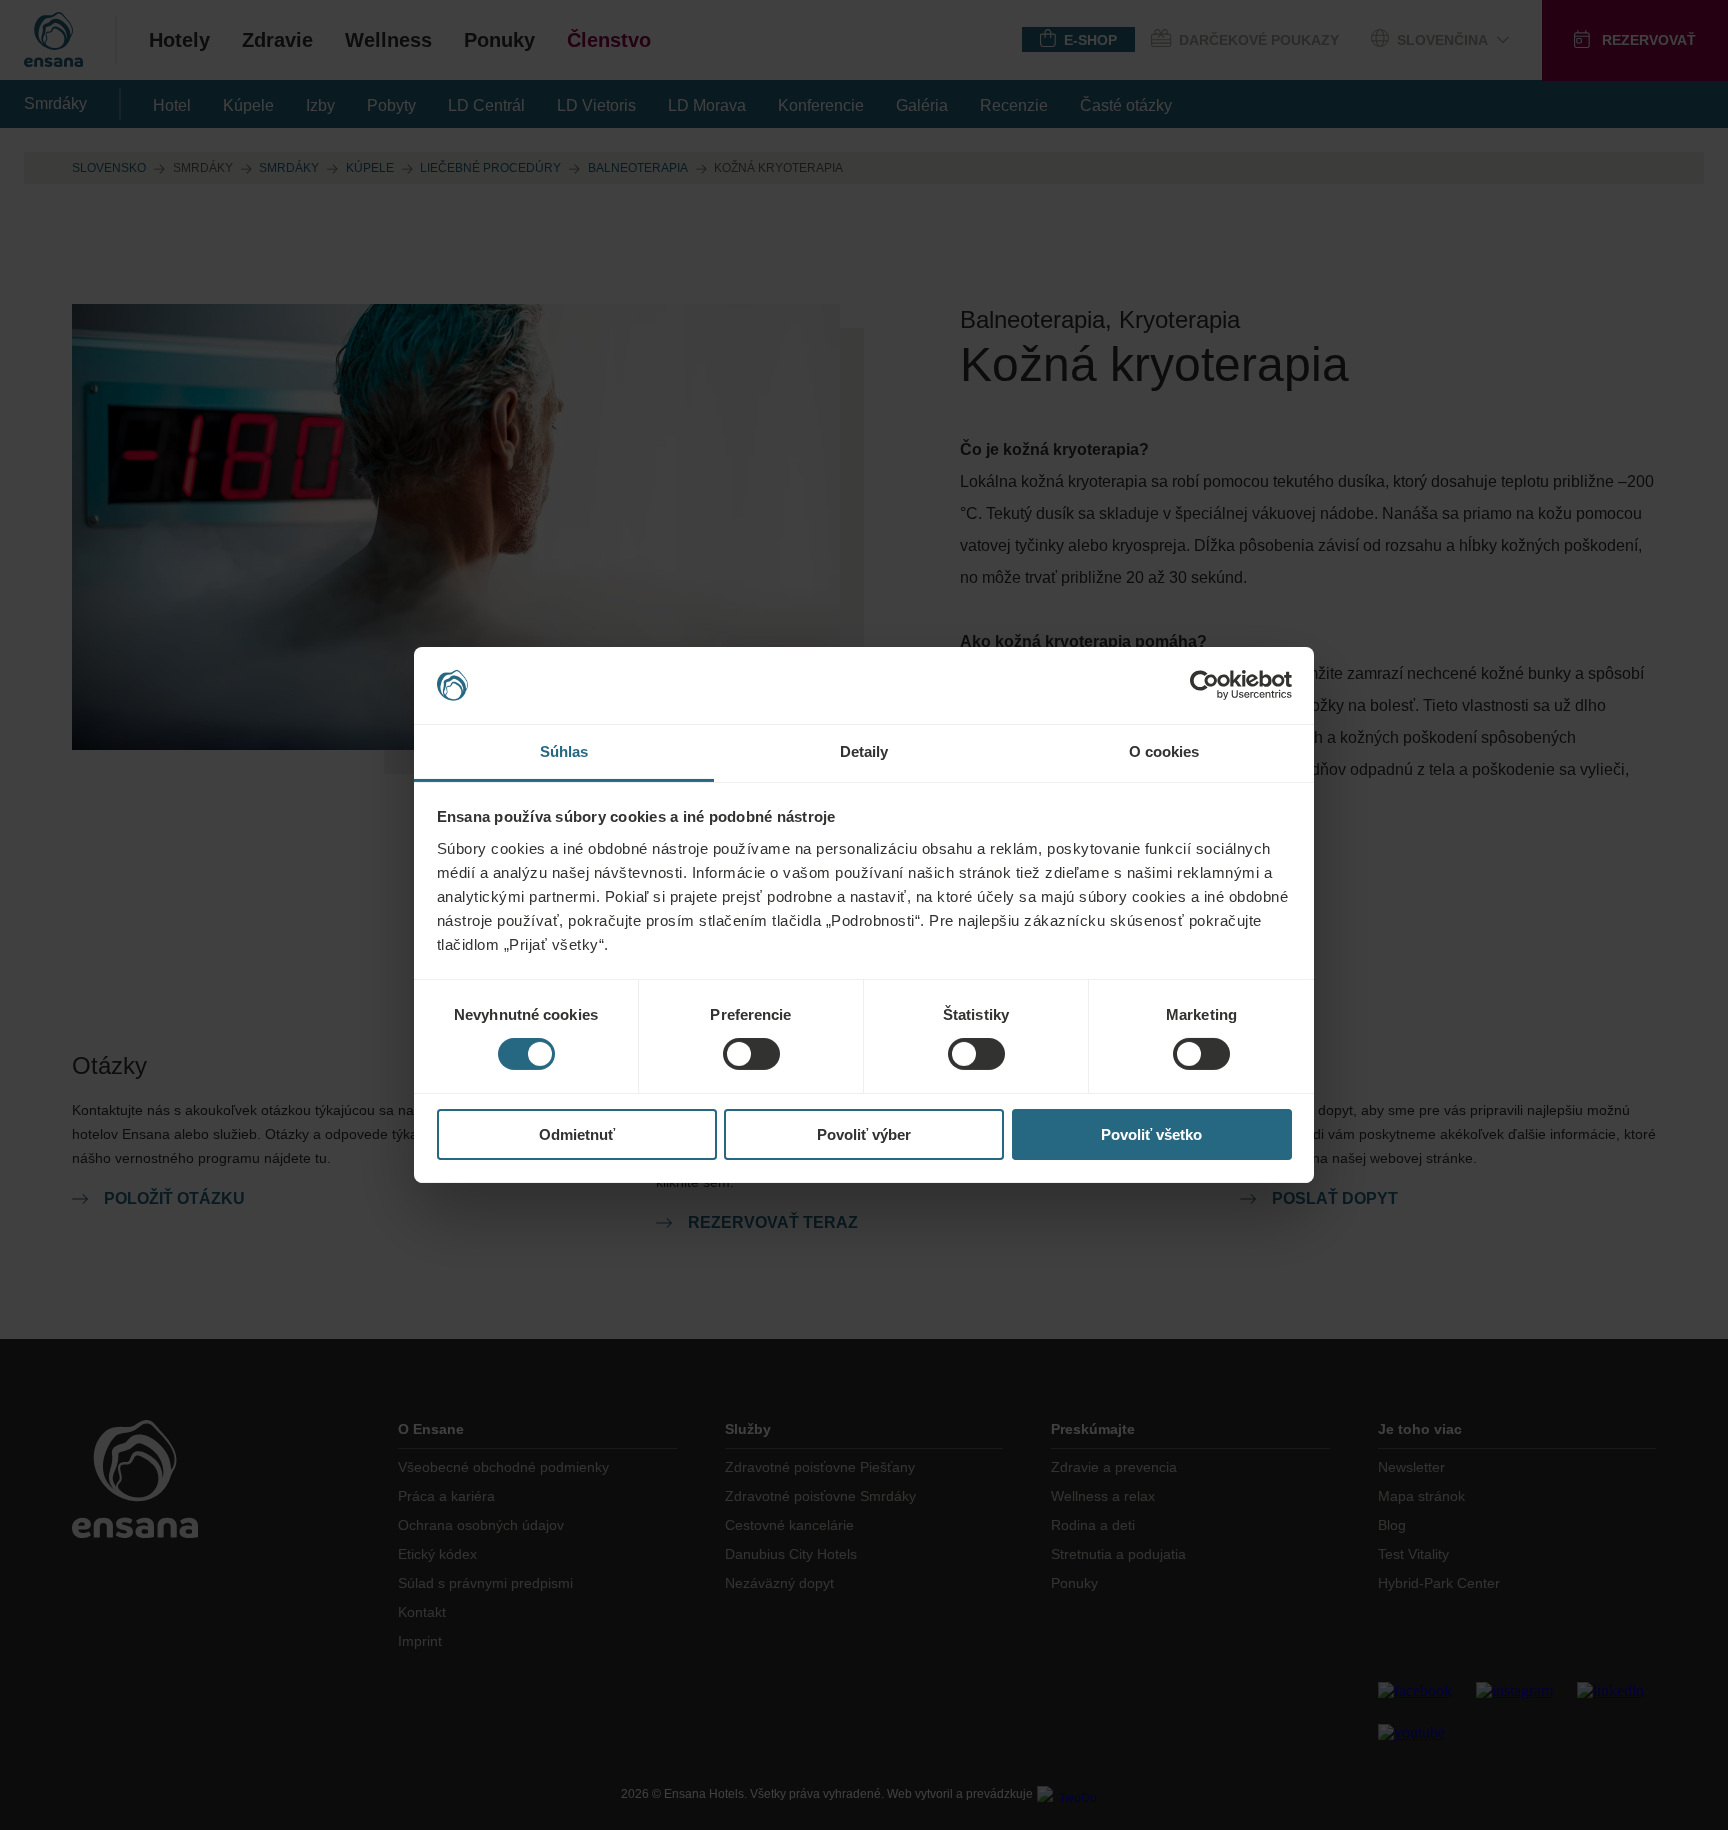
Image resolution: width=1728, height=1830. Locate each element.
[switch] (751, 1054)
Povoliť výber (864, 1134)
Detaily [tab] (864, 751)
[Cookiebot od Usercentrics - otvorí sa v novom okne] (1204, 685)
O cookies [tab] (1164, 751)
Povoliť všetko (1151, 1134)
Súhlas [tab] (564, 751)
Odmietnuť (577, 1134)
